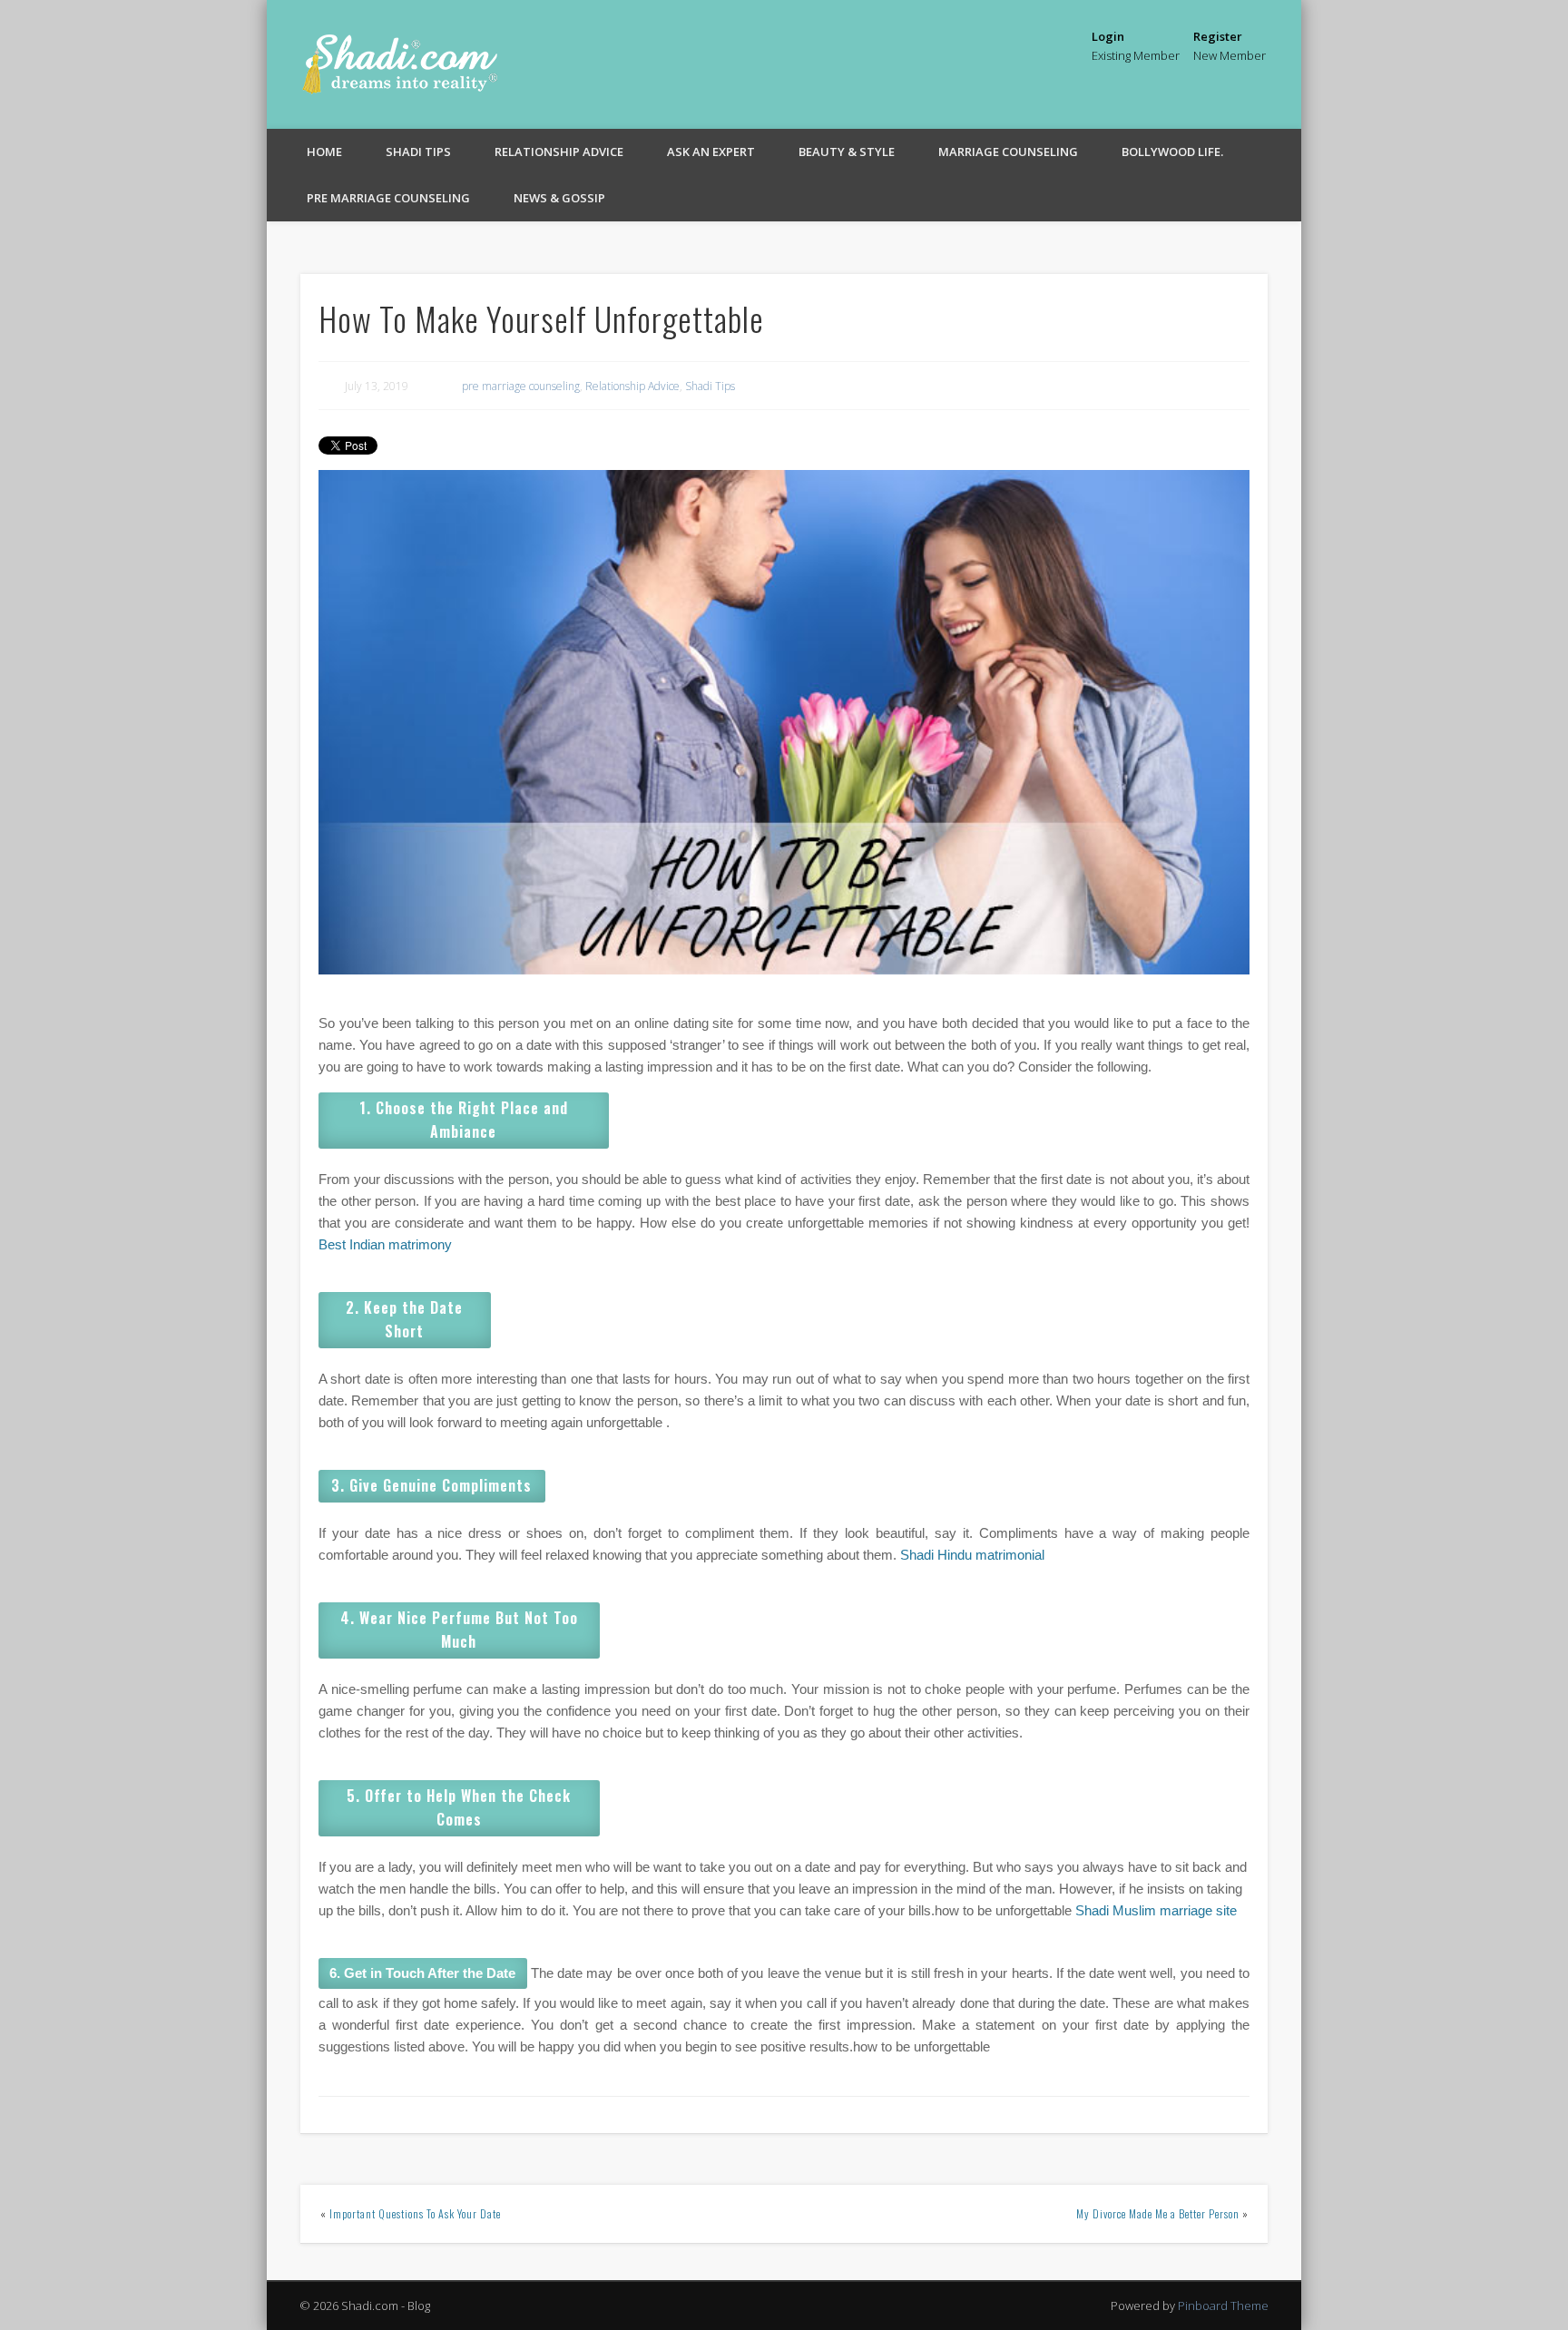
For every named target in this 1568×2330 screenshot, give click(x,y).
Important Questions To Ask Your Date (415, 2213)
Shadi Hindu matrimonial (972, 1555)
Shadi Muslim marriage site (1154, 1910)
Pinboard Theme (1223, 2306)
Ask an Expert (711, 152)
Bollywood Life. (1172, 152)
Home (324, 152)
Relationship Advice (559, 152)
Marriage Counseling (1008, 152)
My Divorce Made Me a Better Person (1158, 2213)
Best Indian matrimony (385, 1244)
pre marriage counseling (388, 198)
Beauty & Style (847, 152)
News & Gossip (559, 198)
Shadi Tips (418, 152)
